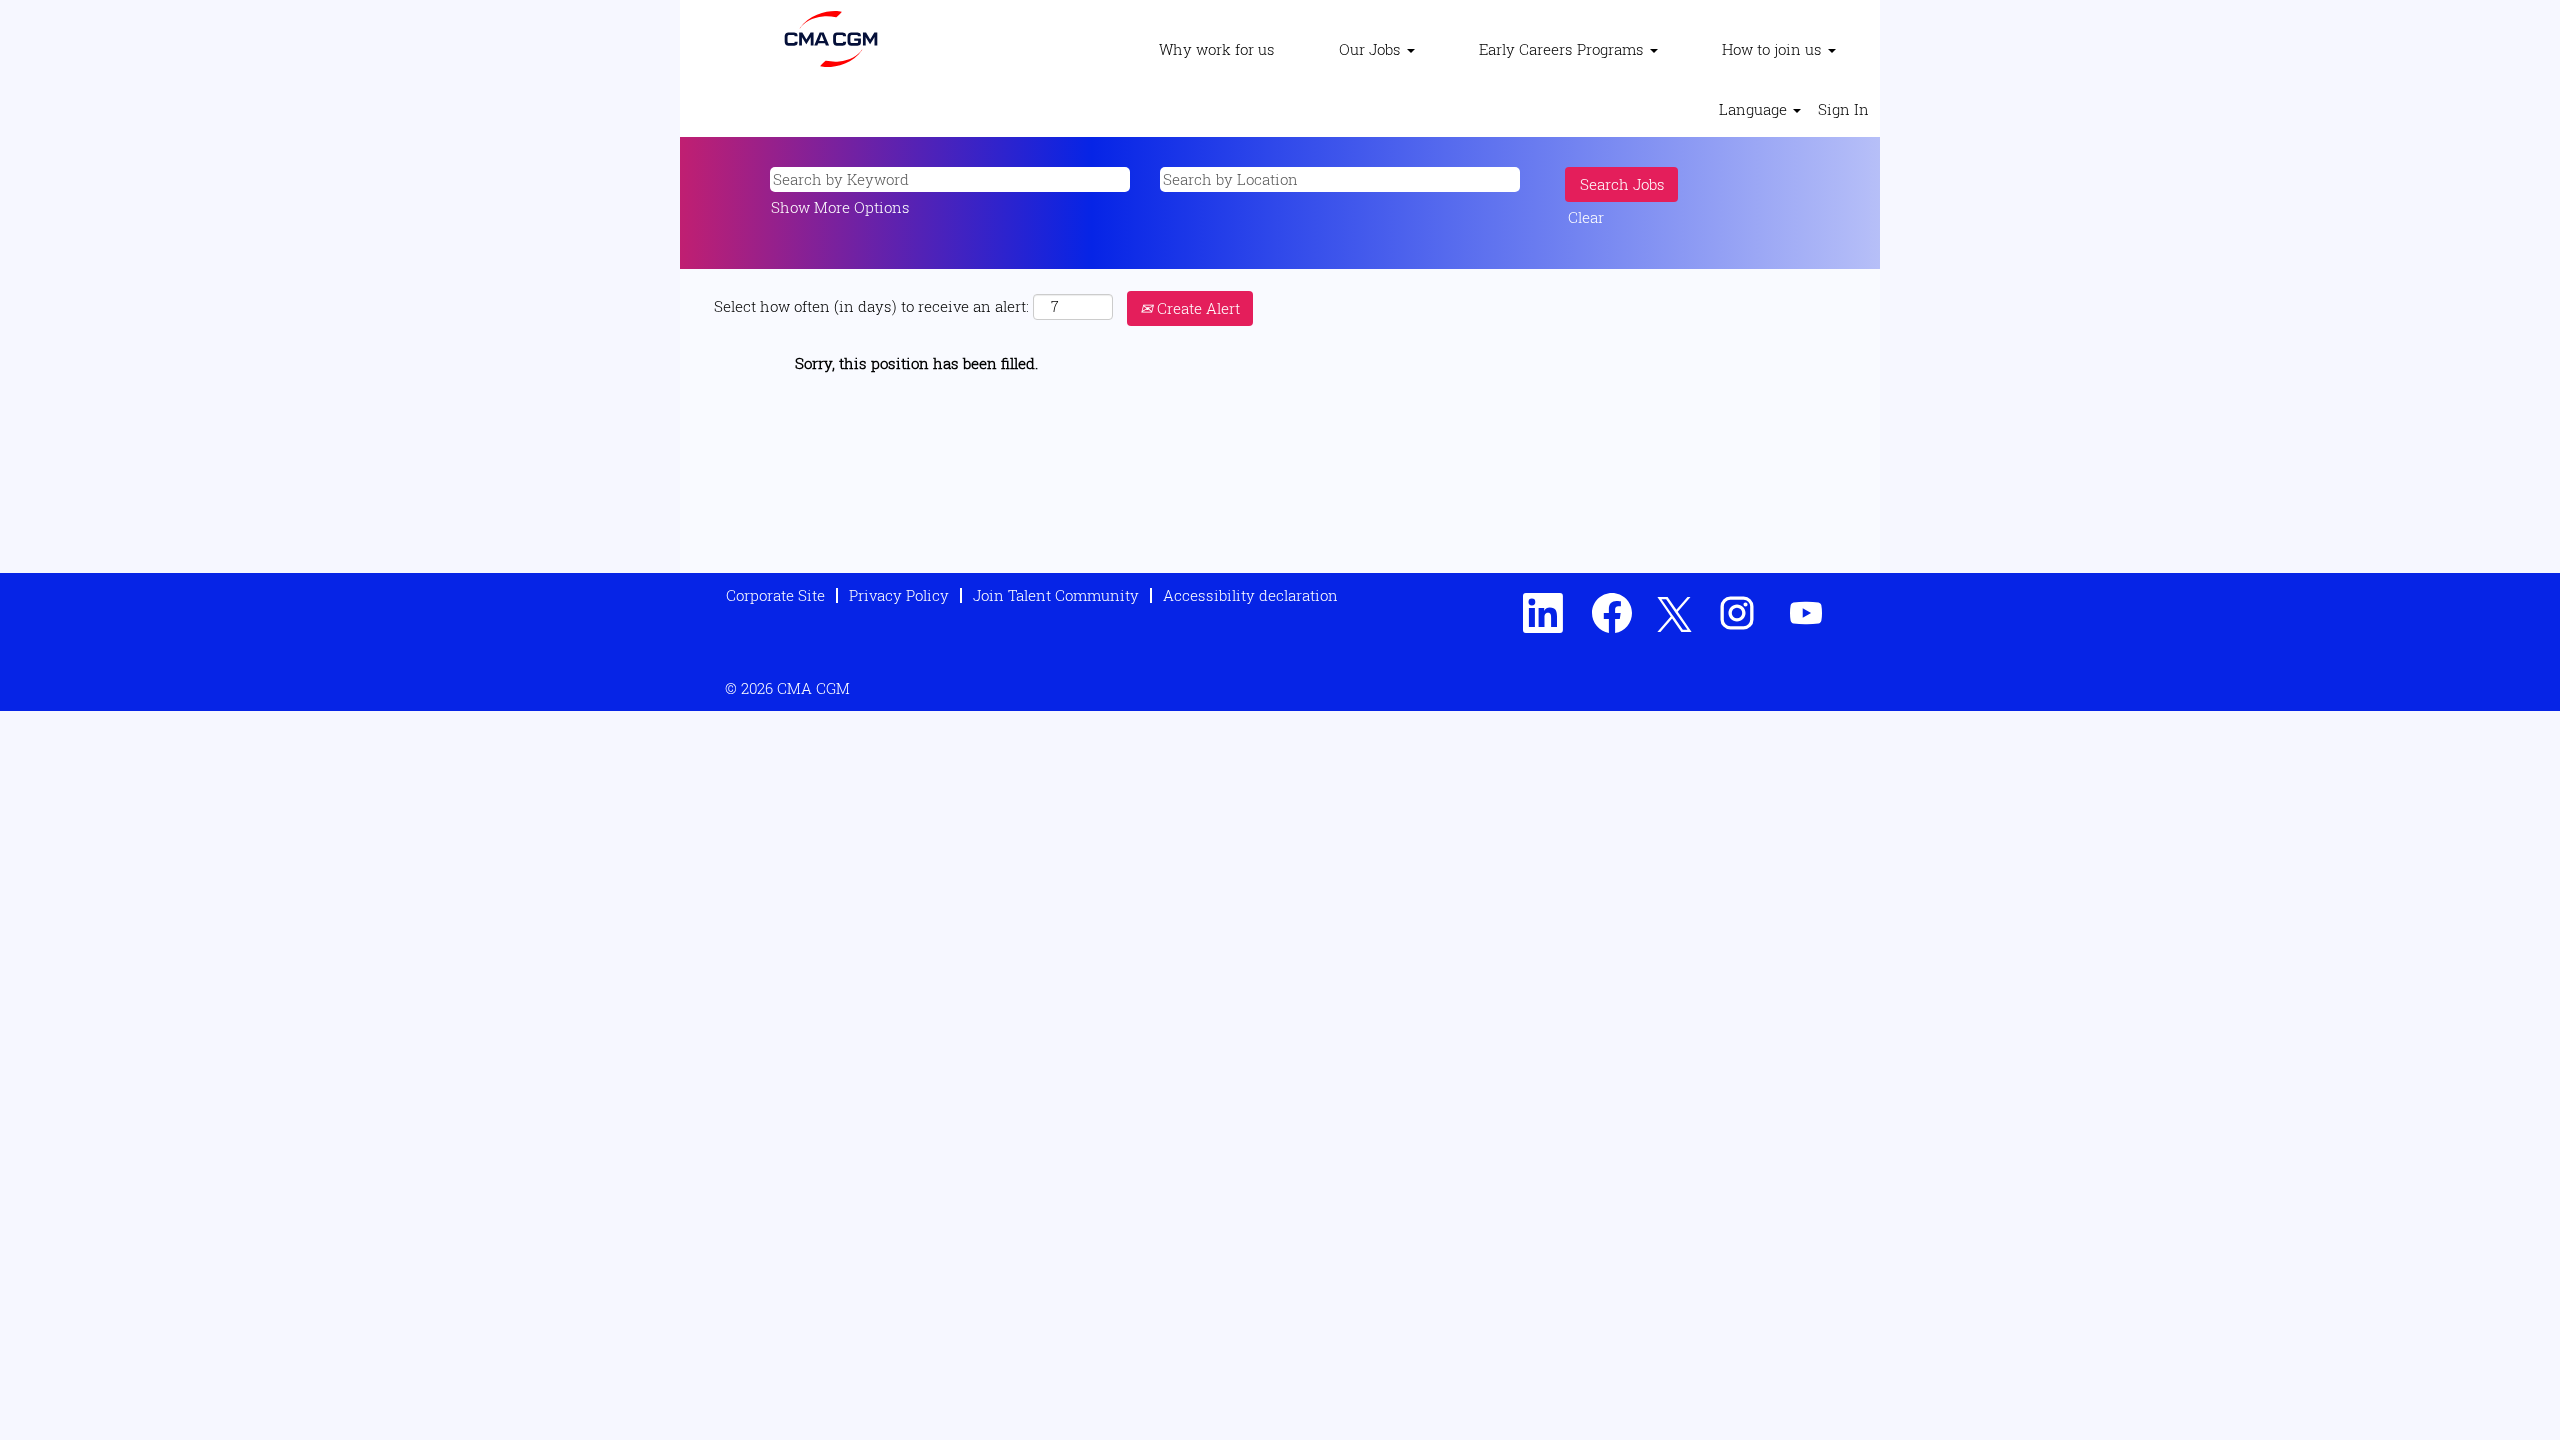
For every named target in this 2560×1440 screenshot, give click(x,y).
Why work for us (1217, 49)
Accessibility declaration (1250, 595)
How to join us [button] (1774, 49)
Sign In (1843, 109)
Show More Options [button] (840, 207)
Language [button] (1755, 109)
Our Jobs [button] (1372, 49)
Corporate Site (775, 595)
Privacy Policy (899, 595)
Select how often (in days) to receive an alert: (871, 306)
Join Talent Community (1056, 595)
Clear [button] (1586, 217)
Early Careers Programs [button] (1563, 49)
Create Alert (1196, 308)
